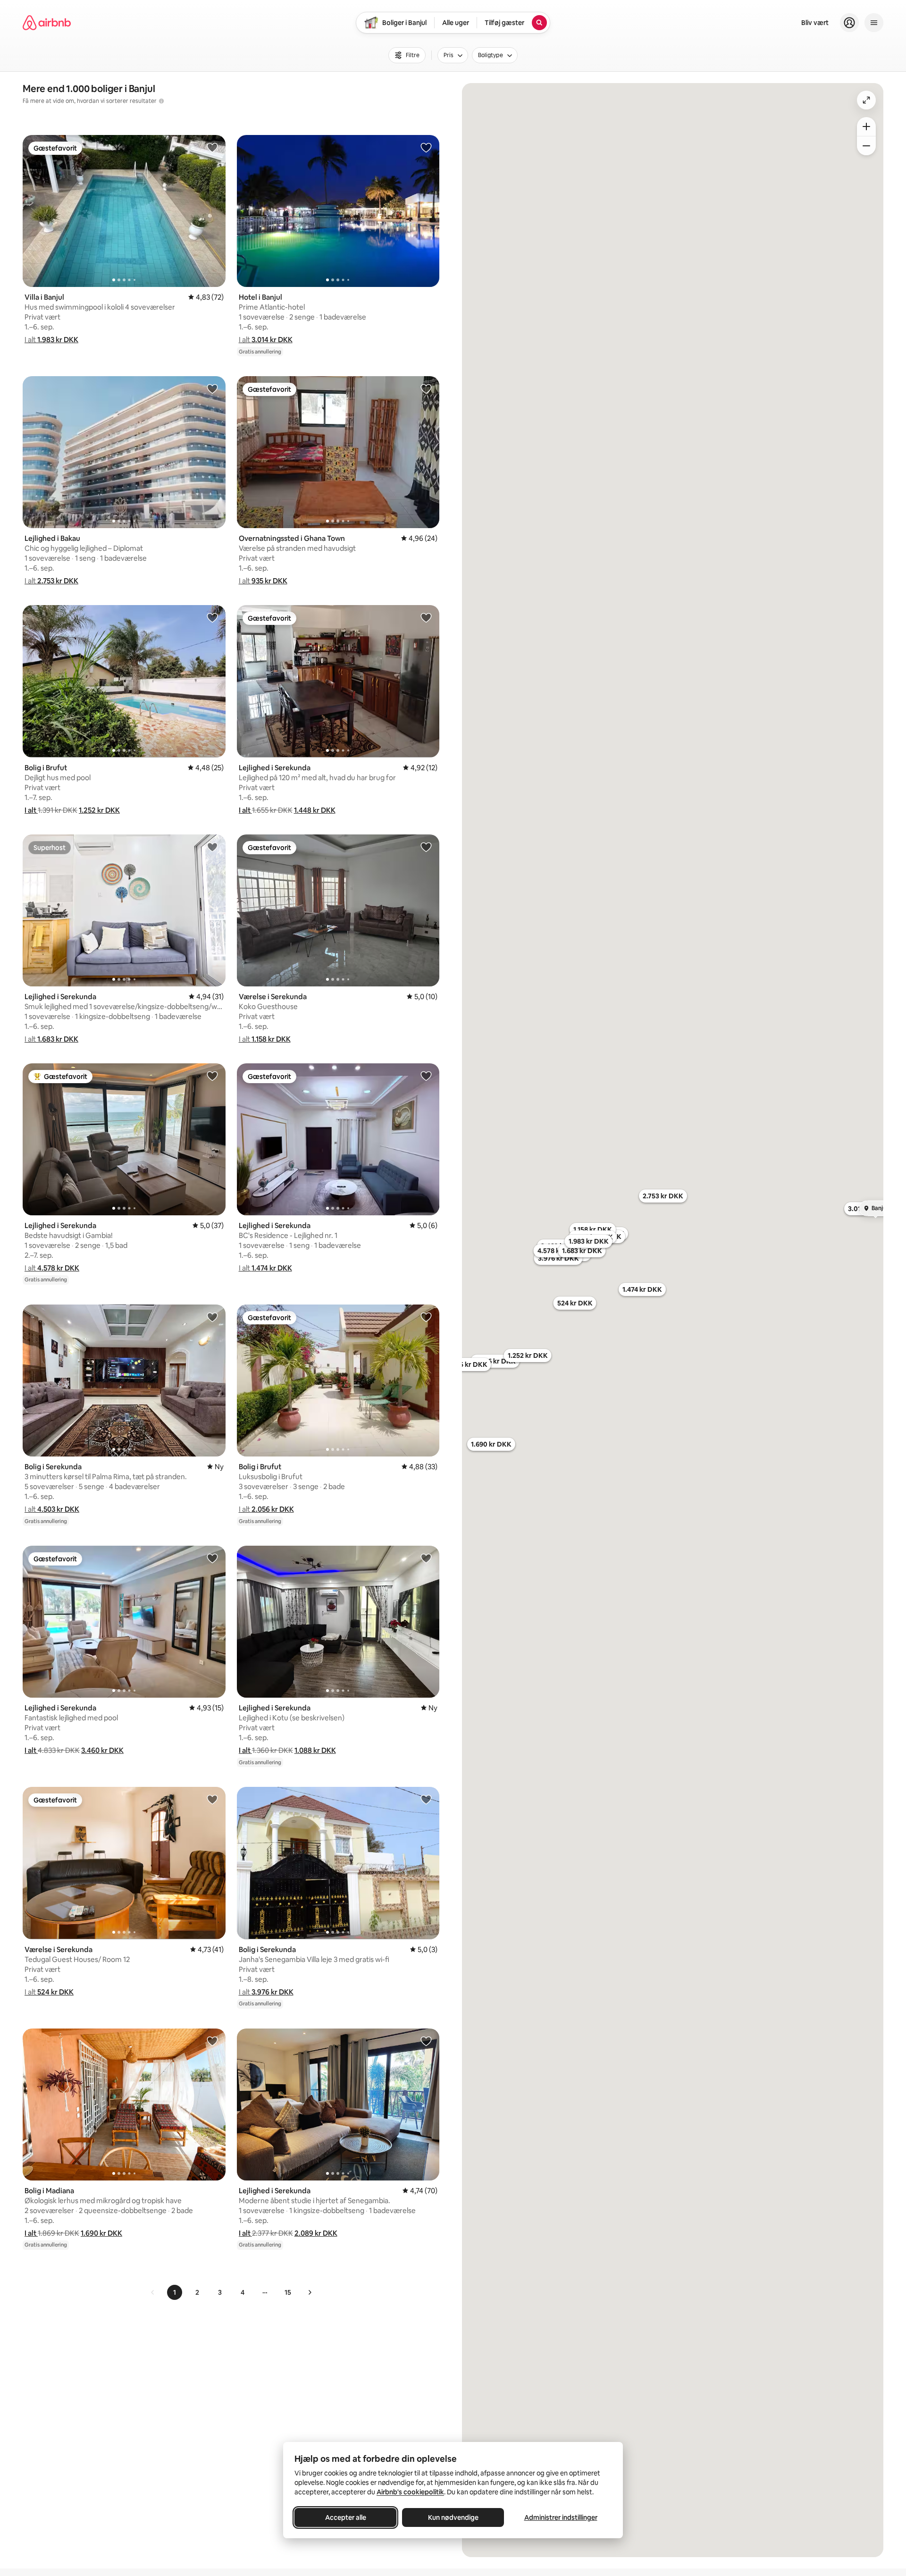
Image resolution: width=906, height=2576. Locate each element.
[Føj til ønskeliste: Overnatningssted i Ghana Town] (426, 388)
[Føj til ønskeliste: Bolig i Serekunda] (212, 1317)
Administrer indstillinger (561, 2517)
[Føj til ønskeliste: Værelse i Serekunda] (426, 847)
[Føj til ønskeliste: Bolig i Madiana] (212, 2041)
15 (288, 2292)
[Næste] (310, 2292)
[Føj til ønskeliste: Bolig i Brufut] (212, 617)
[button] (51, 340)
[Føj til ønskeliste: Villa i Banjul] (212, 147)
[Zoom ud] (866, 146)
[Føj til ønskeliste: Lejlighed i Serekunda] (426, 617)
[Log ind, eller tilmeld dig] (849, 23)
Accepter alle (346, 2517)
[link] (153, 2292)
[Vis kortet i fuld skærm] (866, 100)
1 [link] (175, 2292)
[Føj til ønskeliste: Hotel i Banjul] (426, 147)
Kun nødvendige (453, 2517)
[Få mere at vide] (161, 101)
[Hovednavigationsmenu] (874, 23)
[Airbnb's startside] (47, 23)
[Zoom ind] (866, 126)
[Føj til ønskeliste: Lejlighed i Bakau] (212, 388)
